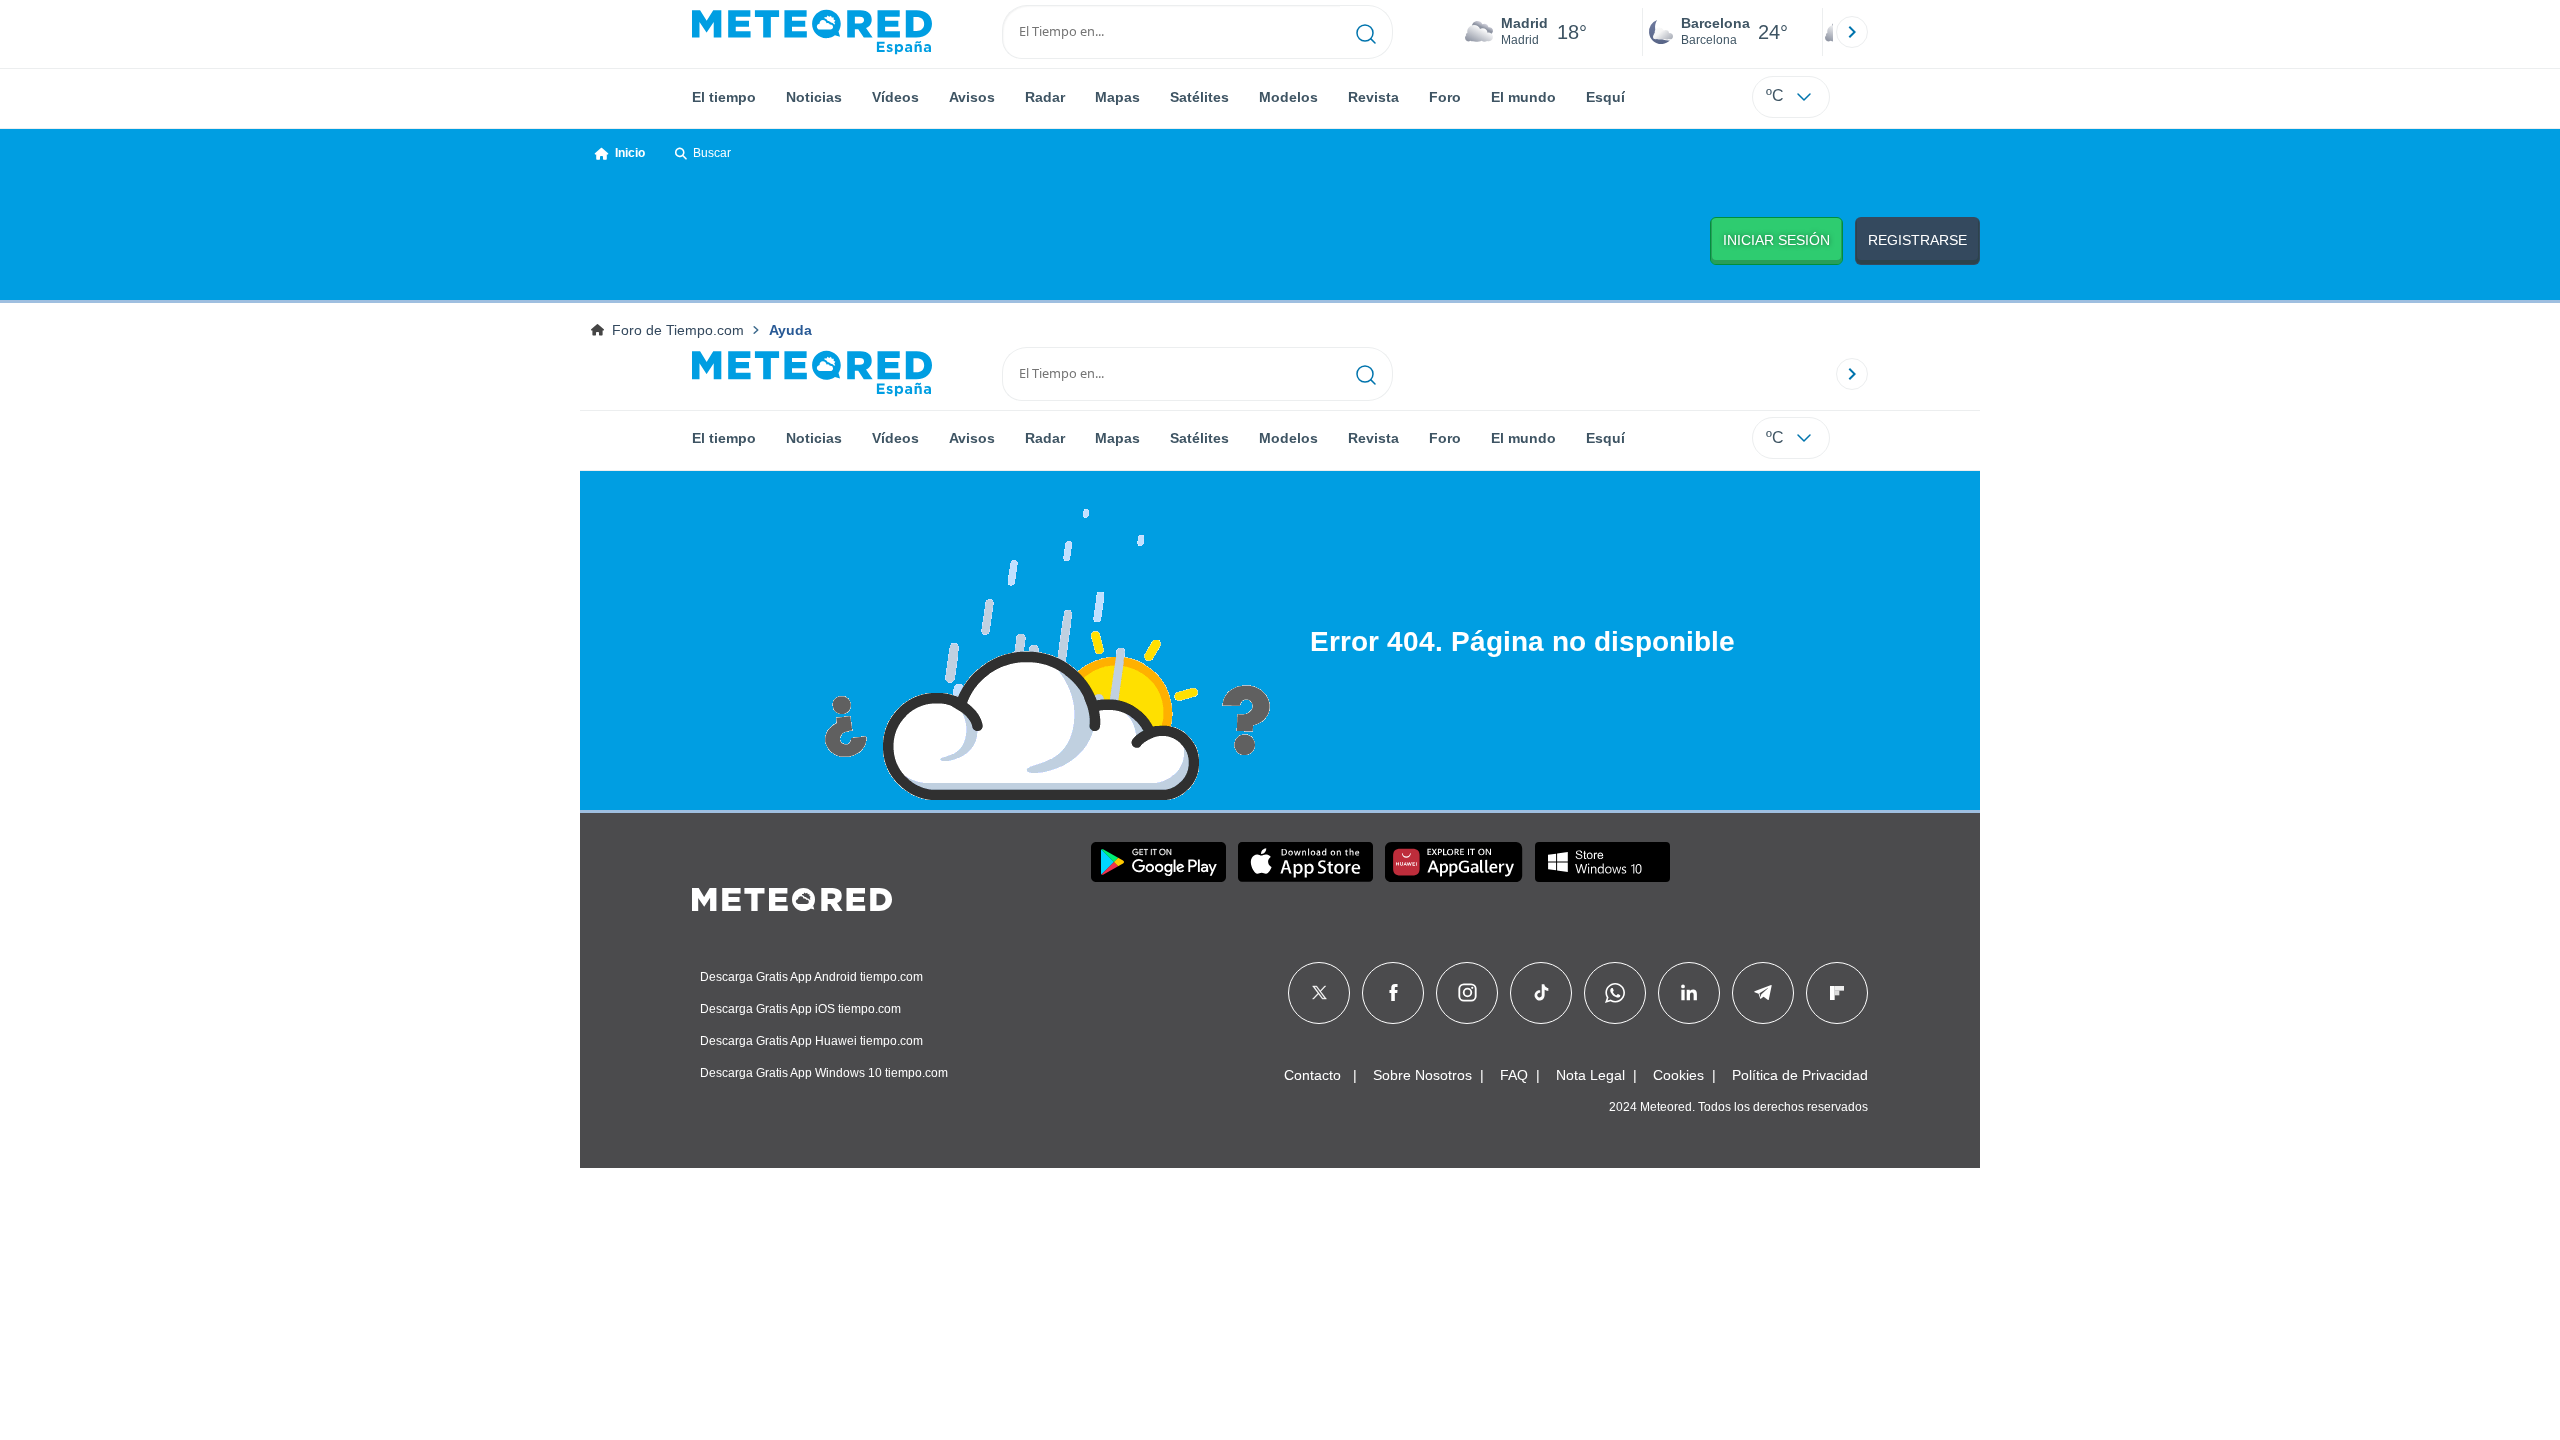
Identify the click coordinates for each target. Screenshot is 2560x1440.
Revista (1373, 97)
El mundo (1523, 97)
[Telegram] (1762, 993)
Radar (1045, 97)
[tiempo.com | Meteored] (792, 896)
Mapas (1117, 97)
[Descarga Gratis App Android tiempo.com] (1158, 862)
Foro (1445, 97)
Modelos (1288, 97)
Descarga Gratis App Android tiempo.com (811, 977)
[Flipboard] (1837, 993)
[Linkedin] (1689, 993)
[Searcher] (1366, 32)
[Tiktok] (1541, 993)
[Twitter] (1319, 993)
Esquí (1605, 97)
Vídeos (895, 97)
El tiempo (724, 97)
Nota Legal (1590, 1075)
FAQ (1514, 1075)
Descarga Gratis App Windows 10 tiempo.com (824, 1073)
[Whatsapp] (1615, 993)
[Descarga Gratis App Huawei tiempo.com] (1454, 862)
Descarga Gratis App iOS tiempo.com (800, 1009)
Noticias (814, 97)
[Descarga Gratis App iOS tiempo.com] (1305, 862)
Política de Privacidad (1800, 1075)
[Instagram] (1467, 993)
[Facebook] (1393, 993)
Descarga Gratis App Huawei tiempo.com (811, 1041)
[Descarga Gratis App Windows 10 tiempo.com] (1602, 862)
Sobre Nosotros (1422, 1075)
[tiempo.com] (812, 32)
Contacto (1312, 1075)
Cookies (1678, 1075)
